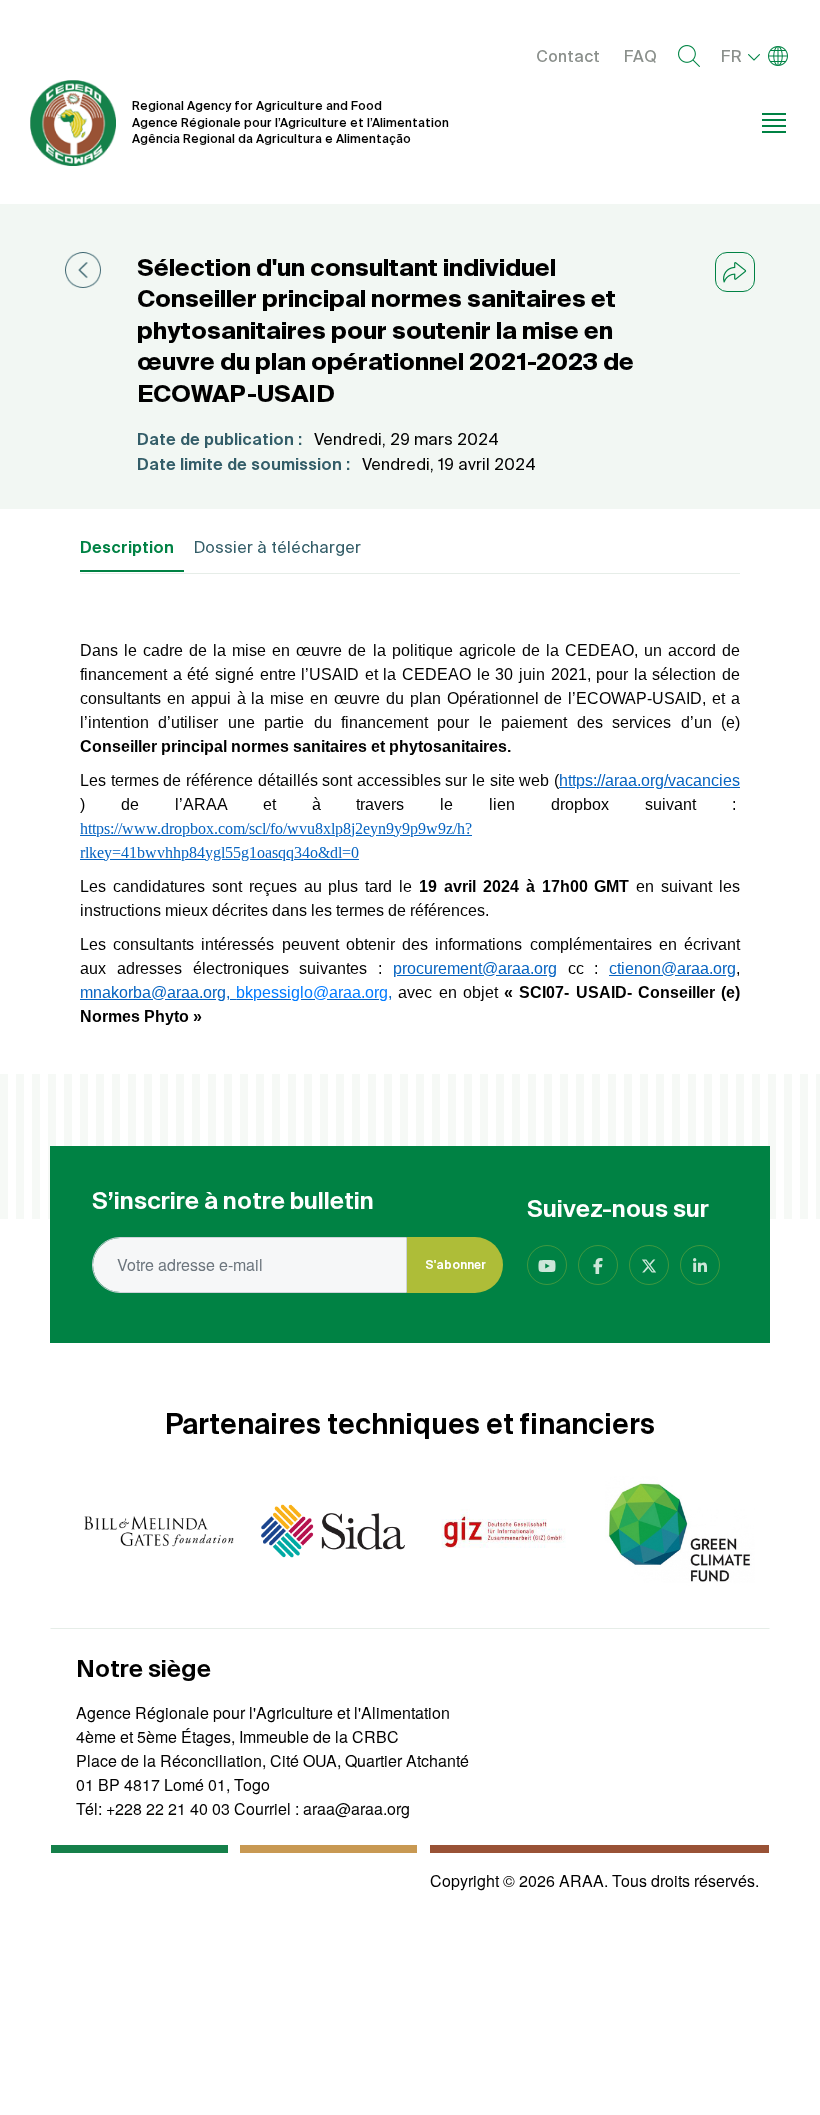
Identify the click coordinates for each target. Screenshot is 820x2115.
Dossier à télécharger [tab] (277, 547)
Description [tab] (127, 547)
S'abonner (455, 1264)
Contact (568, 56)
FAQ (640, 56)
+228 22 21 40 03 (168, 1808)
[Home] (73, 123)
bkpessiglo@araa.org (312, 992)
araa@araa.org (356, 1808)
